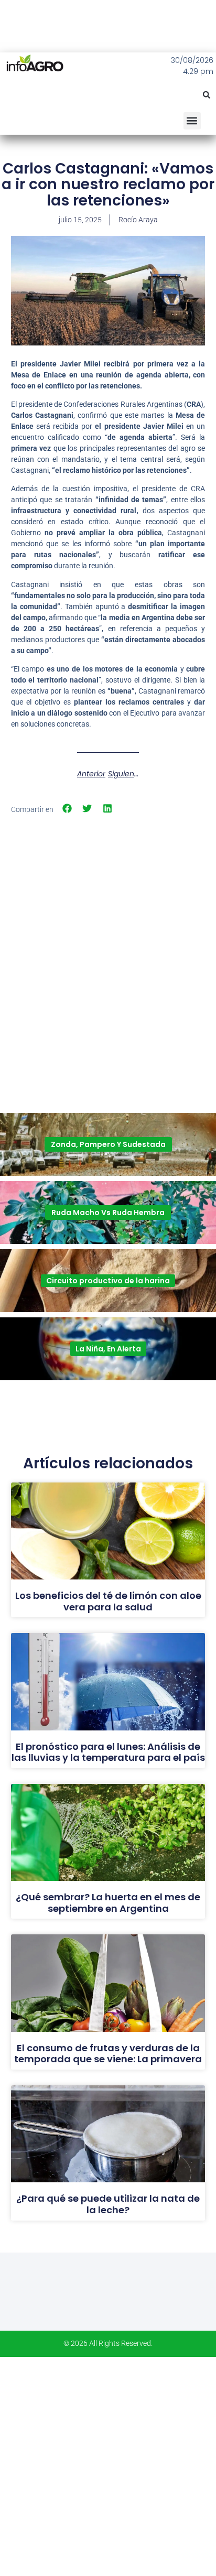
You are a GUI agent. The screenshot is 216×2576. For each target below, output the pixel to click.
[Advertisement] (108, 934)
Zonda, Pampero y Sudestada (108, 1144)
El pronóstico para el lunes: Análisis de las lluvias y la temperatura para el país (108, 1752)
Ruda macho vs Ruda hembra (108, 1213)
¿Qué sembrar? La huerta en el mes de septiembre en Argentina (108, 1903)
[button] (207, 95)
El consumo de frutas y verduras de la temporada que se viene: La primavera (108, 2054)
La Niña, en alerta (108, 1349)
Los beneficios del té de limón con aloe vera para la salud (108, 1601)
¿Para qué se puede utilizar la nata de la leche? (108, 2204)
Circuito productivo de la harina (108, 1281)
